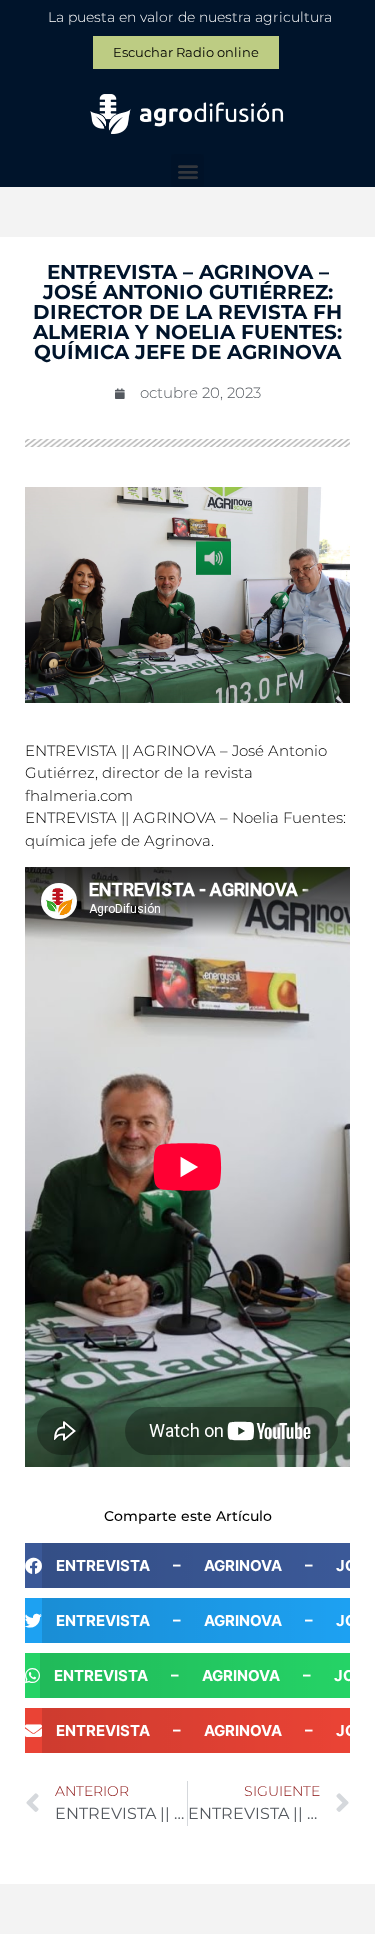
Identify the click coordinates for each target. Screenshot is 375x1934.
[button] (187, 170)
